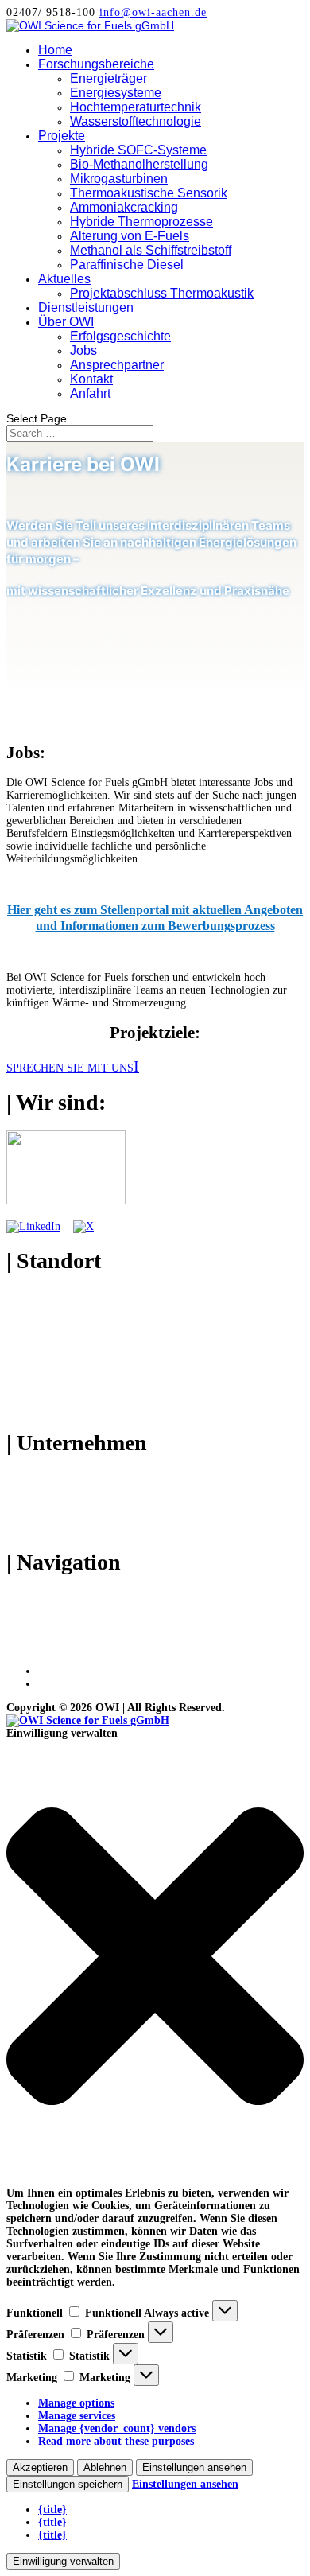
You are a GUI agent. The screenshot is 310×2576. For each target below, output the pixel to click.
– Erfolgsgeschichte (52, 1477)
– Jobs (21, 1490)
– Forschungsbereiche (58, 1609)
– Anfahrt (30, 1528)
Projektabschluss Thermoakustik (162, 293)
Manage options (76, 2403)
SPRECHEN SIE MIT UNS (70, 1068)
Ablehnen (105, 2467)
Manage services (77, 2416)
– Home (25, 1596)
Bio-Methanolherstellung (139, 164)
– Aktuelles (33, 1634)
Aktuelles (64, 279)
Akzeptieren (40, 2467)
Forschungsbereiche (96, 64)
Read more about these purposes (116, 2441)
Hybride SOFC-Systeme (138, 150)
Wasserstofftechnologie (136, 121)
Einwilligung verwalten (63, 2561)
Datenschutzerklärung (91, 1684)
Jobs (83, 350)
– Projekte (31, 1622)
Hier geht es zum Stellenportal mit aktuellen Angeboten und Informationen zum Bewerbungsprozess (155, 918)
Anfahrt (90, 393)
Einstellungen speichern (68, 2484)
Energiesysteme (116, 93)
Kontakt (91, 379)
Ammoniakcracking (124, 207)
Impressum (65, 1671)
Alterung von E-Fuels (130, 236)
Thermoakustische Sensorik (149, 193)
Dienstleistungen (86, 307)
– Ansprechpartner (51, 1502)
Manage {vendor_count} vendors (117, 2428)
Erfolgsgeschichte (120, 336)
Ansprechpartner (117, 365)
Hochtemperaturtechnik (136, 107)
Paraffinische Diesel (127, 265)
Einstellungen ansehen (194, 2467)
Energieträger (108, 78)
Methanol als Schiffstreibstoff (151, 250)
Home (55, 50)
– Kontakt (31, 1515)
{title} (52, 2510)
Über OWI (66, 322)
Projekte (62, 136)
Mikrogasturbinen (119, 179)
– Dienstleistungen (50, 1647)
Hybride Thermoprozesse (141, 222)
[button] (155, 1958)
